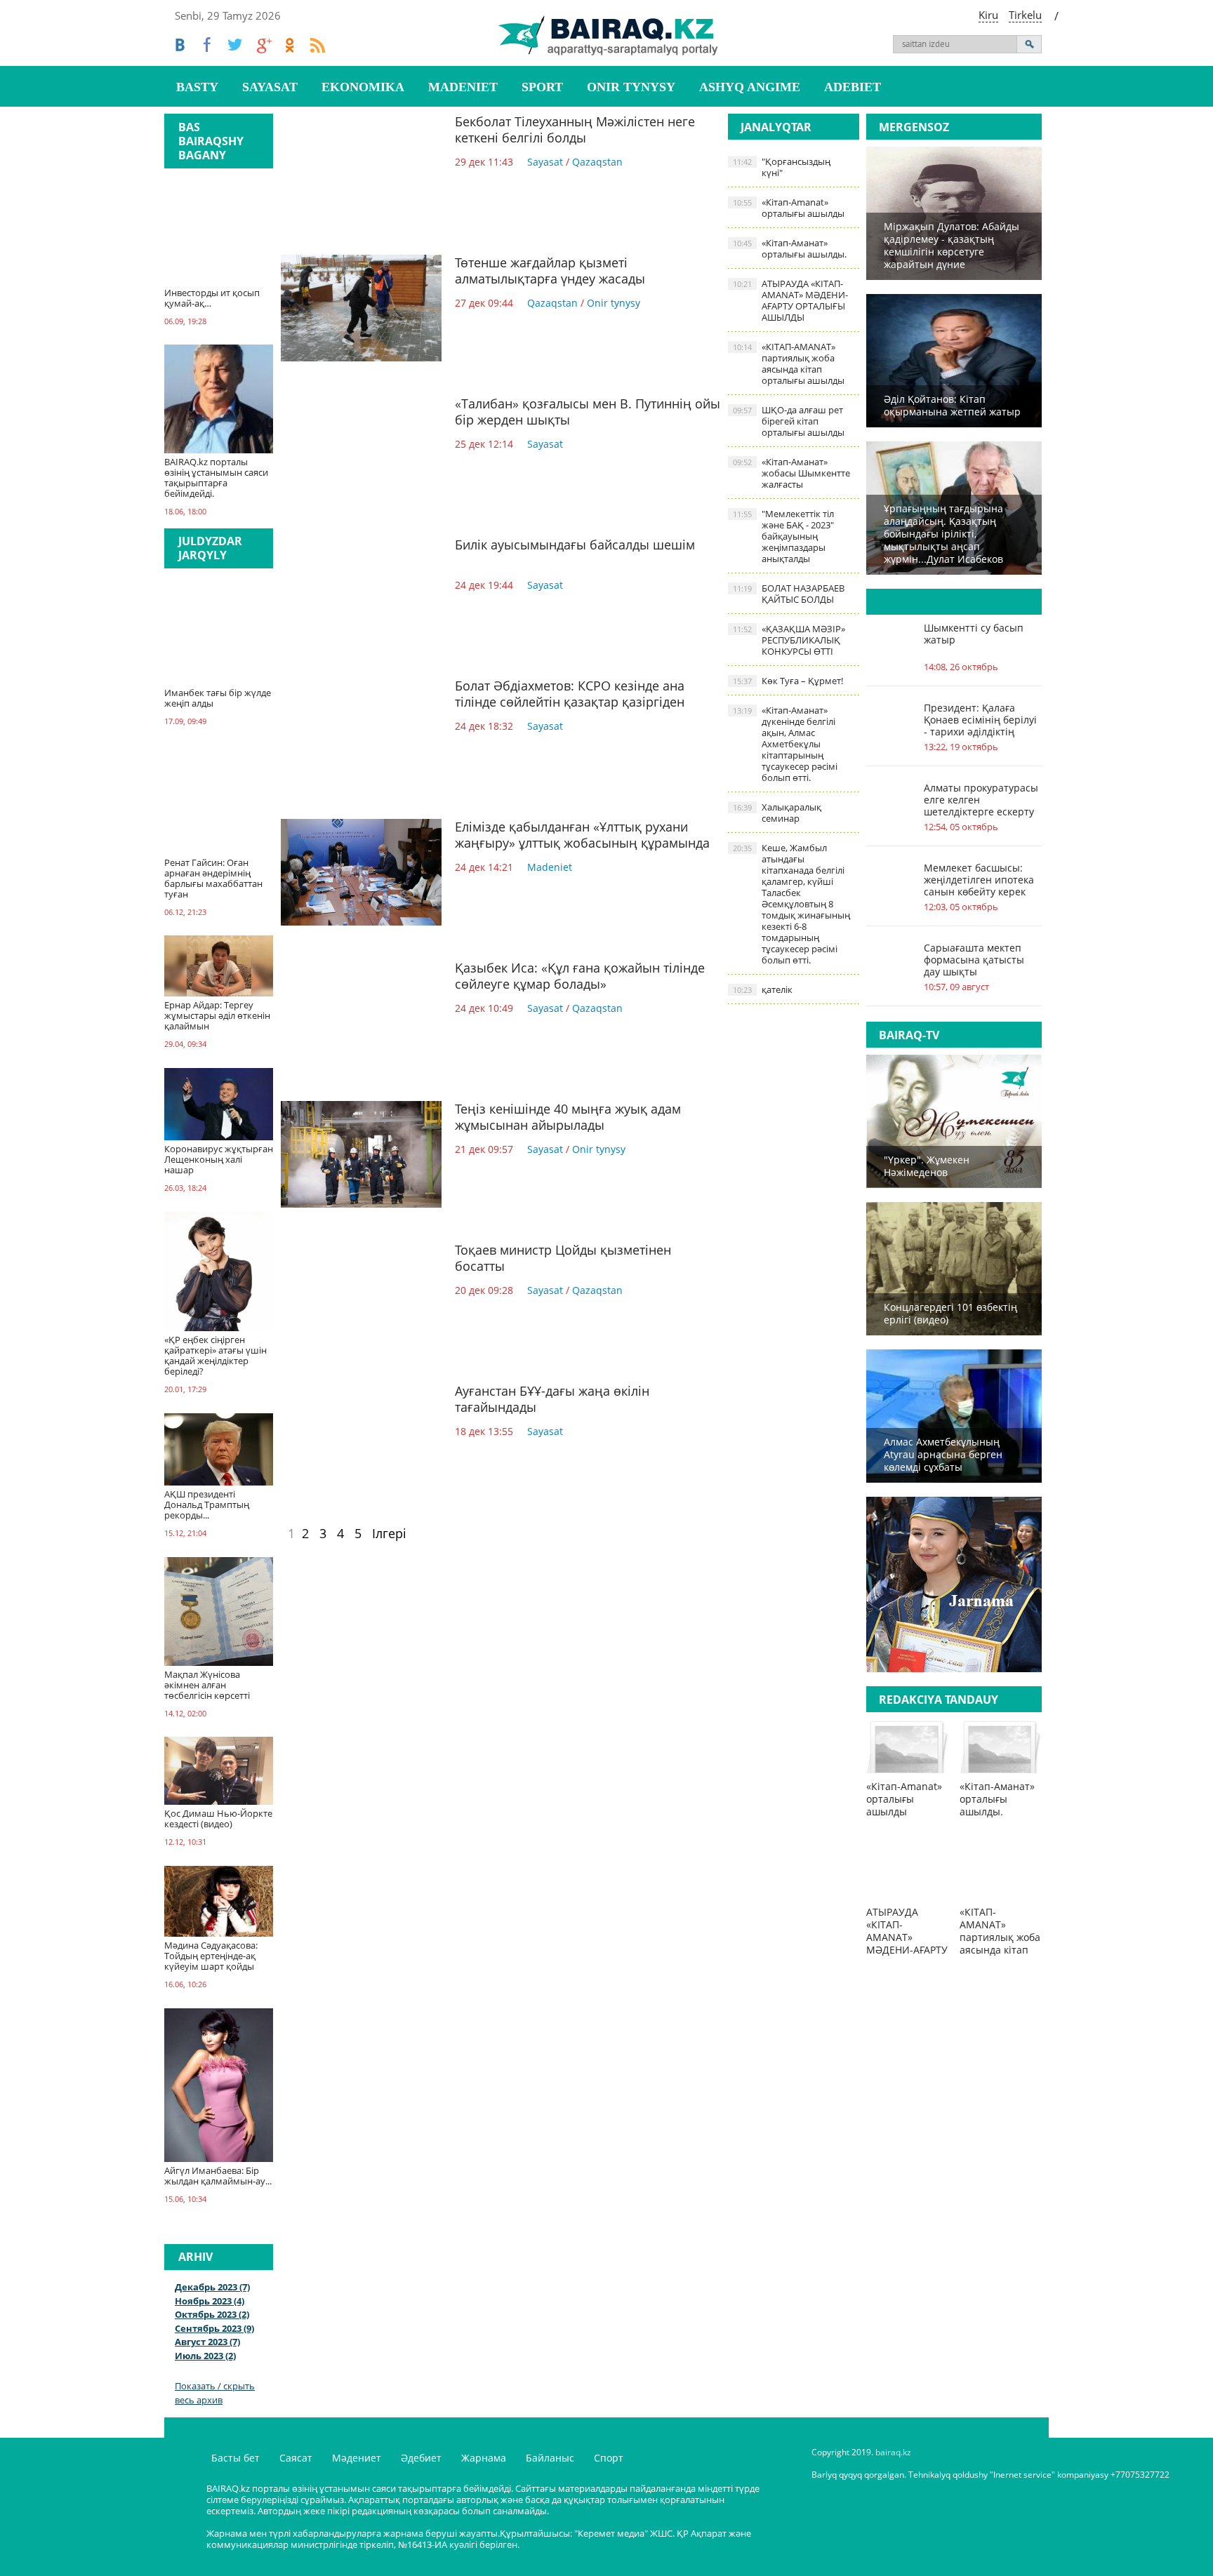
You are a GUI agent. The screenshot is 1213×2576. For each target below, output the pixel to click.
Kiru (988, 15)
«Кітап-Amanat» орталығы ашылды (789, 208)
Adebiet (853, 87)
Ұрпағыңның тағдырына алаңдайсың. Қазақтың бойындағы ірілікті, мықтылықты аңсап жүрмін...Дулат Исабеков (943, 534)
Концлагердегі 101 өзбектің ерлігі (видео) (950, 1313)
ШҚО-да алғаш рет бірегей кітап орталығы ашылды (789, 421)
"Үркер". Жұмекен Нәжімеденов (927, 1166)
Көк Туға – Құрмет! (788, 681)
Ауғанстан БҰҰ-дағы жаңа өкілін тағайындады (552, 1399)
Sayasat (270, 87)
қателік (763, 989)
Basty (197, 87)
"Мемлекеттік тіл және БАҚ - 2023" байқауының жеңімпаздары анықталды (783, 536)
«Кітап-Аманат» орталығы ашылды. (790, 248)
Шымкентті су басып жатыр (974, 634)
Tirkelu (1025, 15)
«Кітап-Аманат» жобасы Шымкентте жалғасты (791, 473)
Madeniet (463, 87)
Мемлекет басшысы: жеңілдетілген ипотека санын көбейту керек (979, 880)
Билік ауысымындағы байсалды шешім (575, 545)
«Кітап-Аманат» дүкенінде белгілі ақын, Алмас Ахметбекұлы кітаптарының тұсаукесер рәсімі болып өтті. (785, 744)
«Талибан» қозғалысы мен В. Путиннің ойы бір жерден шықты (588, 412)
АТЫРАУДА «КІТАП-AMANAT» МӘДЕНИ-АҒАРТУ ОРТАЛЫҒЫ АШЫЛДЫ (790, 300)
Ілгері (389, 1533)
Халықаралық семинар (777, 813)
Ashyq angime (750, 87)
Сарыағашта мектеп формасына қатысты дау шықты (974, 960)
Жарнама (484, 2458)
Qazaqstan (597, 162)
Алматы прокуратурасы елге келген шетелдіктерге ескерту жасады (981, 800)
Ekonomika (363, 87)
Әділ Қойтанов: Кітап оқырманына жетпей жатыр (952, 405)
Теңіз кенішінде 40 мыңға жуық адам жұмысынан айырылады (568, 1117)
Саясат (296, 2458)
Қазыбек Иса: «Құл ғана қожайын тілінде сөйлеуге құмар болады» (580, 976)
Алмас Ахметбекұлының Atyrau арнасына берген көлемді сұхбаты (943, 1454)
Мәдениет (357, 2458)
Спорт (609, 2458)
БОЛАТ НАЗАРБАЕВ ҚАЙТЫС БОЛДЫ (789, 594)
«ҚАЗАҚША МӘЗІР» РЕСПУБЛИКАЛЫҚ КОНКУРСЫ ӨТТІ (789, 640)
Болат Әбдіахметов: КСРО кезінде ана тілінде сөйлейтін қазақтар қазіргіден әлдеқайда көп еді (570, 702)
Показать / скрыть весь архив (215, 2393)
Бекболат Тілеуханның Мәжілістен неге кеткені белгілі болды (575, 129)
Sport (542, 87)
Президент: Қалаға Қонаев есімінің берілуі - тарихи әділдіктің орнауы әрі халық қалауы (980, 720)
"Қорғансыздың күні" (782, 167)
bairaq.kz (893, 2452)
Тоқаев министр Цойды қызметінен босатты (563, 1258)
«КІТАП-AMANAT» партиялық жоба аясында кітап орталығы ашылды (789, 363)
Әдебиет (421, 2458)
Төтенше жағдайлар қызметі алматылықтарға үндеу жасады (550, 271)
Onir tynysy (631, 87)
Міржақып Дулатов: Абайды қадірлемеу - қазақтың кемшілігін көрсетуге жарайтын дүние (952, 245)
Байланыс (550, 2458)
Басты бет (236, 2458)
